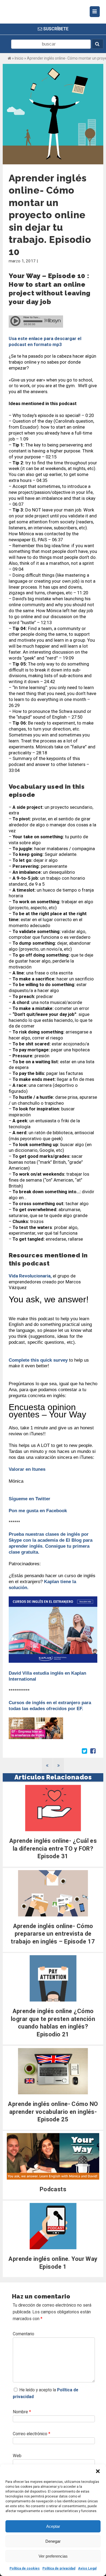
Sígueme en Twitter (29, 1499)
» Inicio (18, 58)
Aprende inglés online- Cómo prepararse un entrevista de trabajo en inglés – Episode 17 (53, 1934)
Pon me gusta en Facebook (38, 1511)
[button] (98, 2471)
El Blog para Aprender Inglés (38, 20)
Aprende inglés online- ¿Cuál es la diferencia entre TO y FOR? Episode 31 (53, 1848)
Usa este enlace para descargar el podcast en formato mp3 (45, 341)
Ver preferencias (53, 2556)
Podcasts (53, 2189)
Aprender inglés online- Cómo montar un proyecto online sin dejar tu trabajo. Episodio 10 (50, 215)
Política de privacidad (59, 2568)
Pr (11, 1534)
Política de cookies (25, 2568)
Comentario (24, 2334)
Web (17, 2456)
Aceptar (53, 2526)
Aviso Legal (87, 2568)
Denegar (53, 2541)
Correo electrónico (32, 2434)
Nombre (22, 2412)
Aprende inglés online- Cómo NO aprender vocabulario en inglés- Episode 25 (53, 2112)
